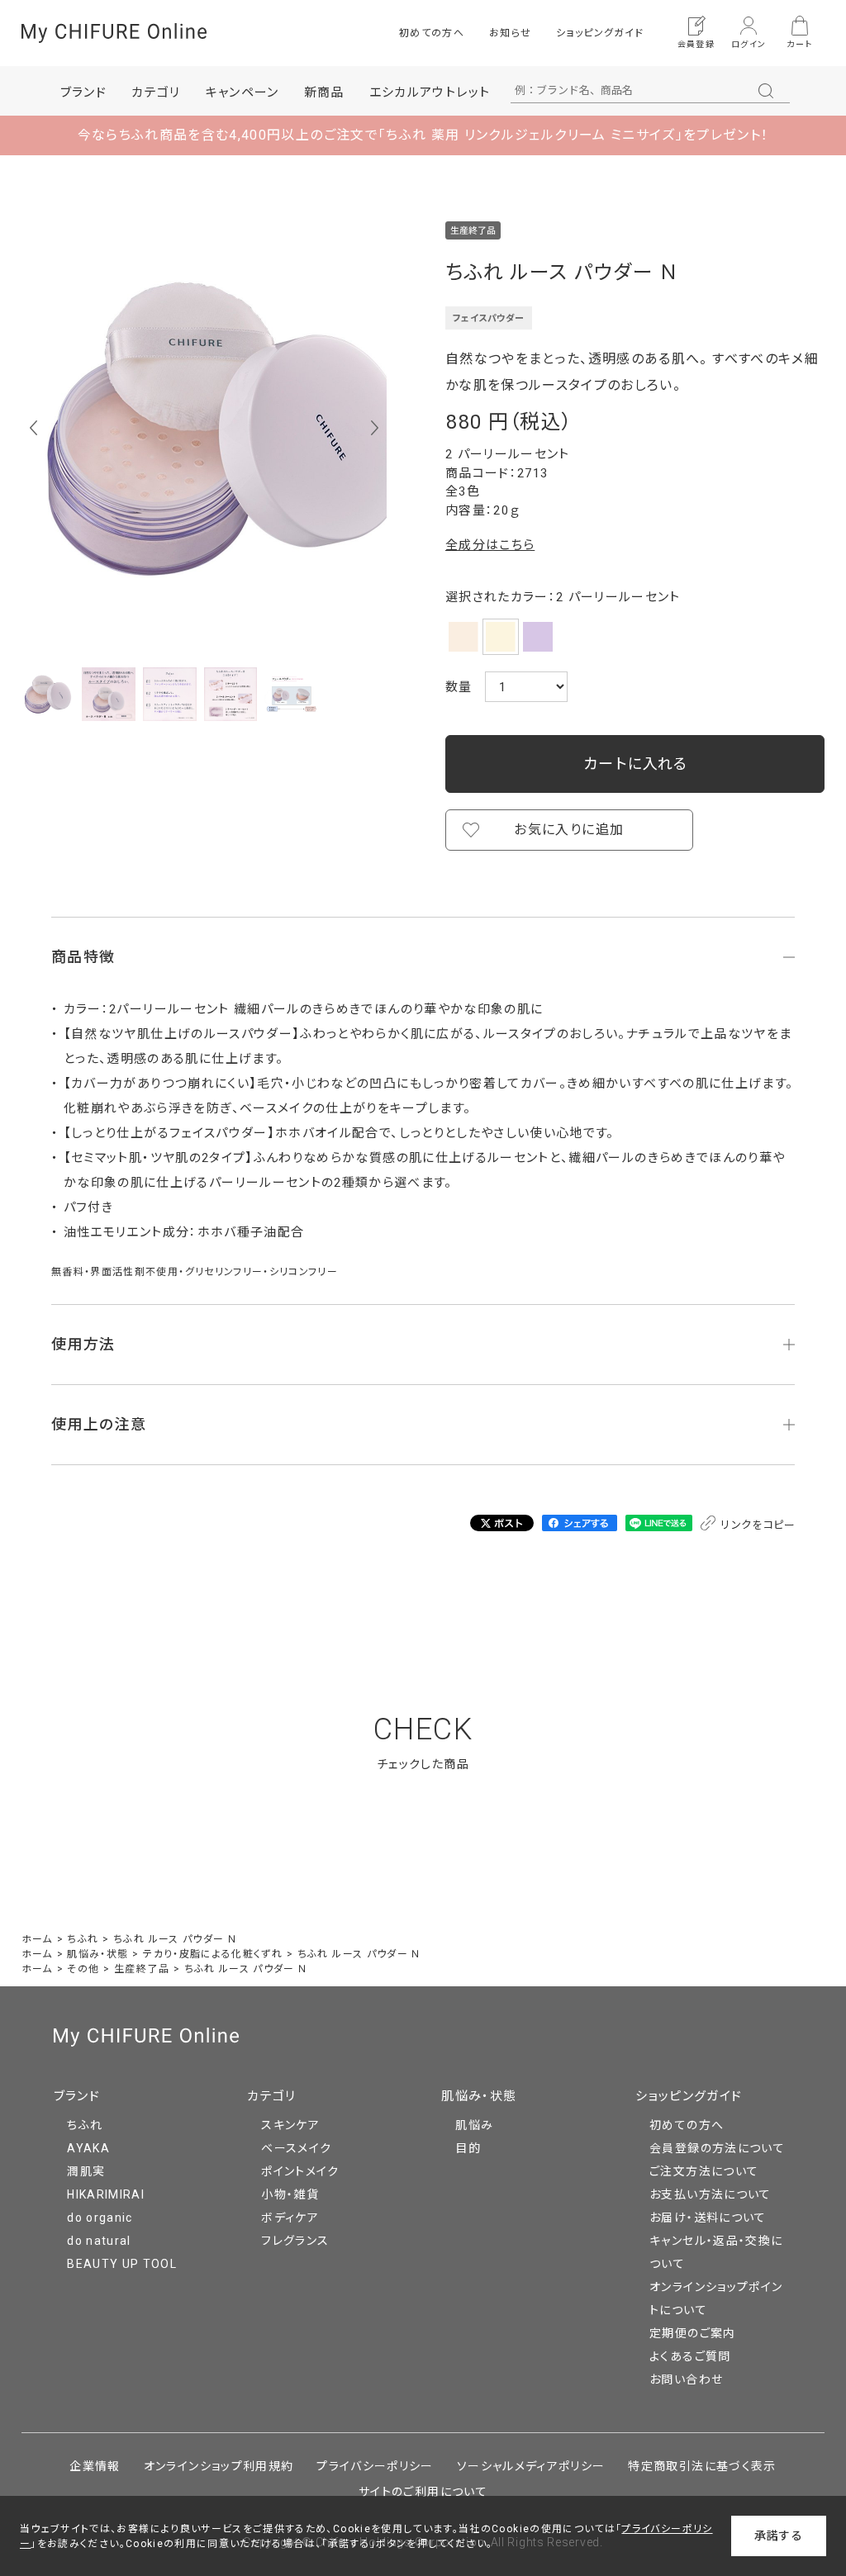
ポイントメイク (300, 2171)
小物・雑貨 (290, 2194)
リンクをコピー (757, 1525)
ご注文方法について (704, 2171)
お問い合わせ (686, 2379)
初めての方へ (432, 33)
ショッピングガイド (600, 33)
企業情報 (95, 2466)
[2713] (48, 694)
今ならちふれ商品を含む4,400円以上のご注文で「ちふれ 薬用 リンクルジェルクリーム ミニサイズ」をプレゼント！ (423, 135)
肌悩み (474, 2125)
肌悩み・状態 (479, 2096)
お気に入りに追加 (569, 830)
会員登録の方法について (717, 2148)
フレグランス (295, 2241)
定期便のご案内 (692, 2333)
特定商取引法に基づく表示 (702, 2466)
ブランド (77, 2096)
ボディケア (290, 2218)
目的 (468, 2148)
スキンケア (290, 2125)
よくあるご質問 (690, 2356)
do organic (100, 2218)
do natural (99, 2241)
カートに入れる (635, 764)
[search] (766, 91)
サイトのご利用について (423, 2492)
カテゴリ (271, 2096)
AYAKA (88, 2148)
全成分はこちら (490, 545)
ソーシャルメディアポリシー (531, 2466)
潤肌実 (86, 2171)
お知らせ (510, 33)
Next (375, 428)
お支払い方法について (711, 2194)
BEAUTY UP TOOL (122, 2264)
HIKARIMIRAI (106, 2194)
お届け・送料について (708, 2218)
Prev (33, 428)
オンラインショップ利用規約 (219, 2466)
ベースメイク (296, 2148)
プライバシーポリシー (375, 2466)
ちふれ (85, 2125)
